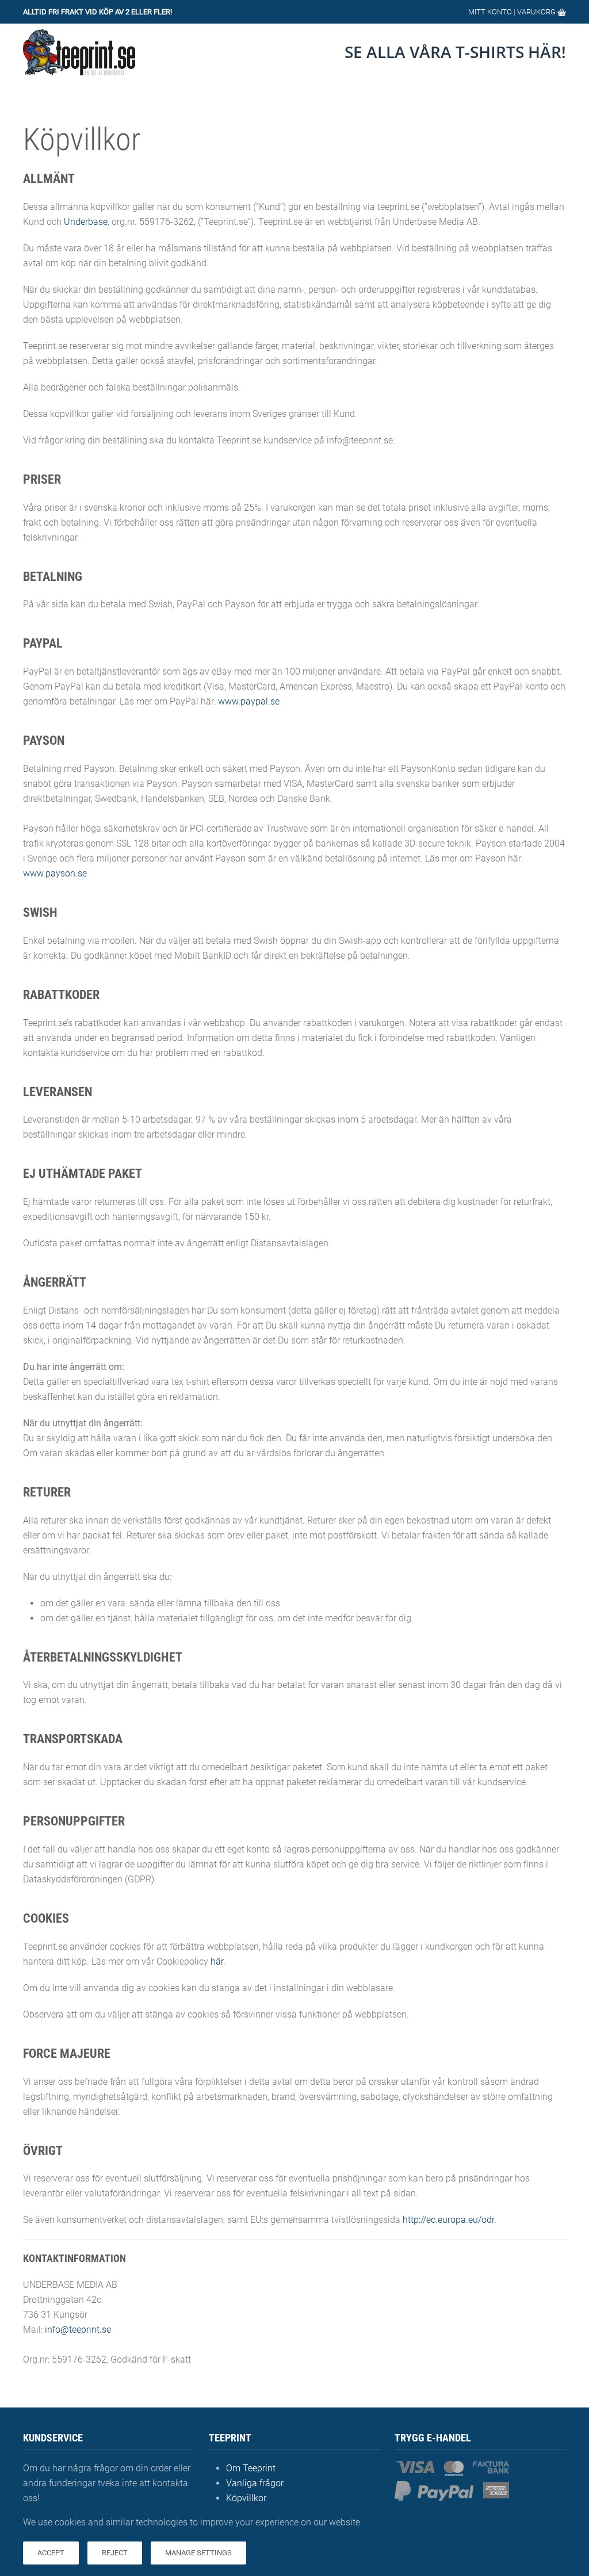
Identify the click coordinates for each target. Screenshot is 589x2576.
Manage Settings (198, 2553)
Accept (51, 2553)
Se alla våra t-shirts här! (455, 52)
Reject (115, 2553)
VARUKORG (537, 12)
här (217, 1961)
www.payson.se (55, 873)
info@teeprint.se (78, 2330)
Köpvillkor (246, 2498)
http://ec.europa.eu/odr (448, 2220)
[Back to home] (79, 52)
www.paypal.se (249, 701)
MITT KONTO (490, 12)
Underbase (86, 222)
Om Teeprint (251, 2468)
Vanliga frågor (255, 2483)
